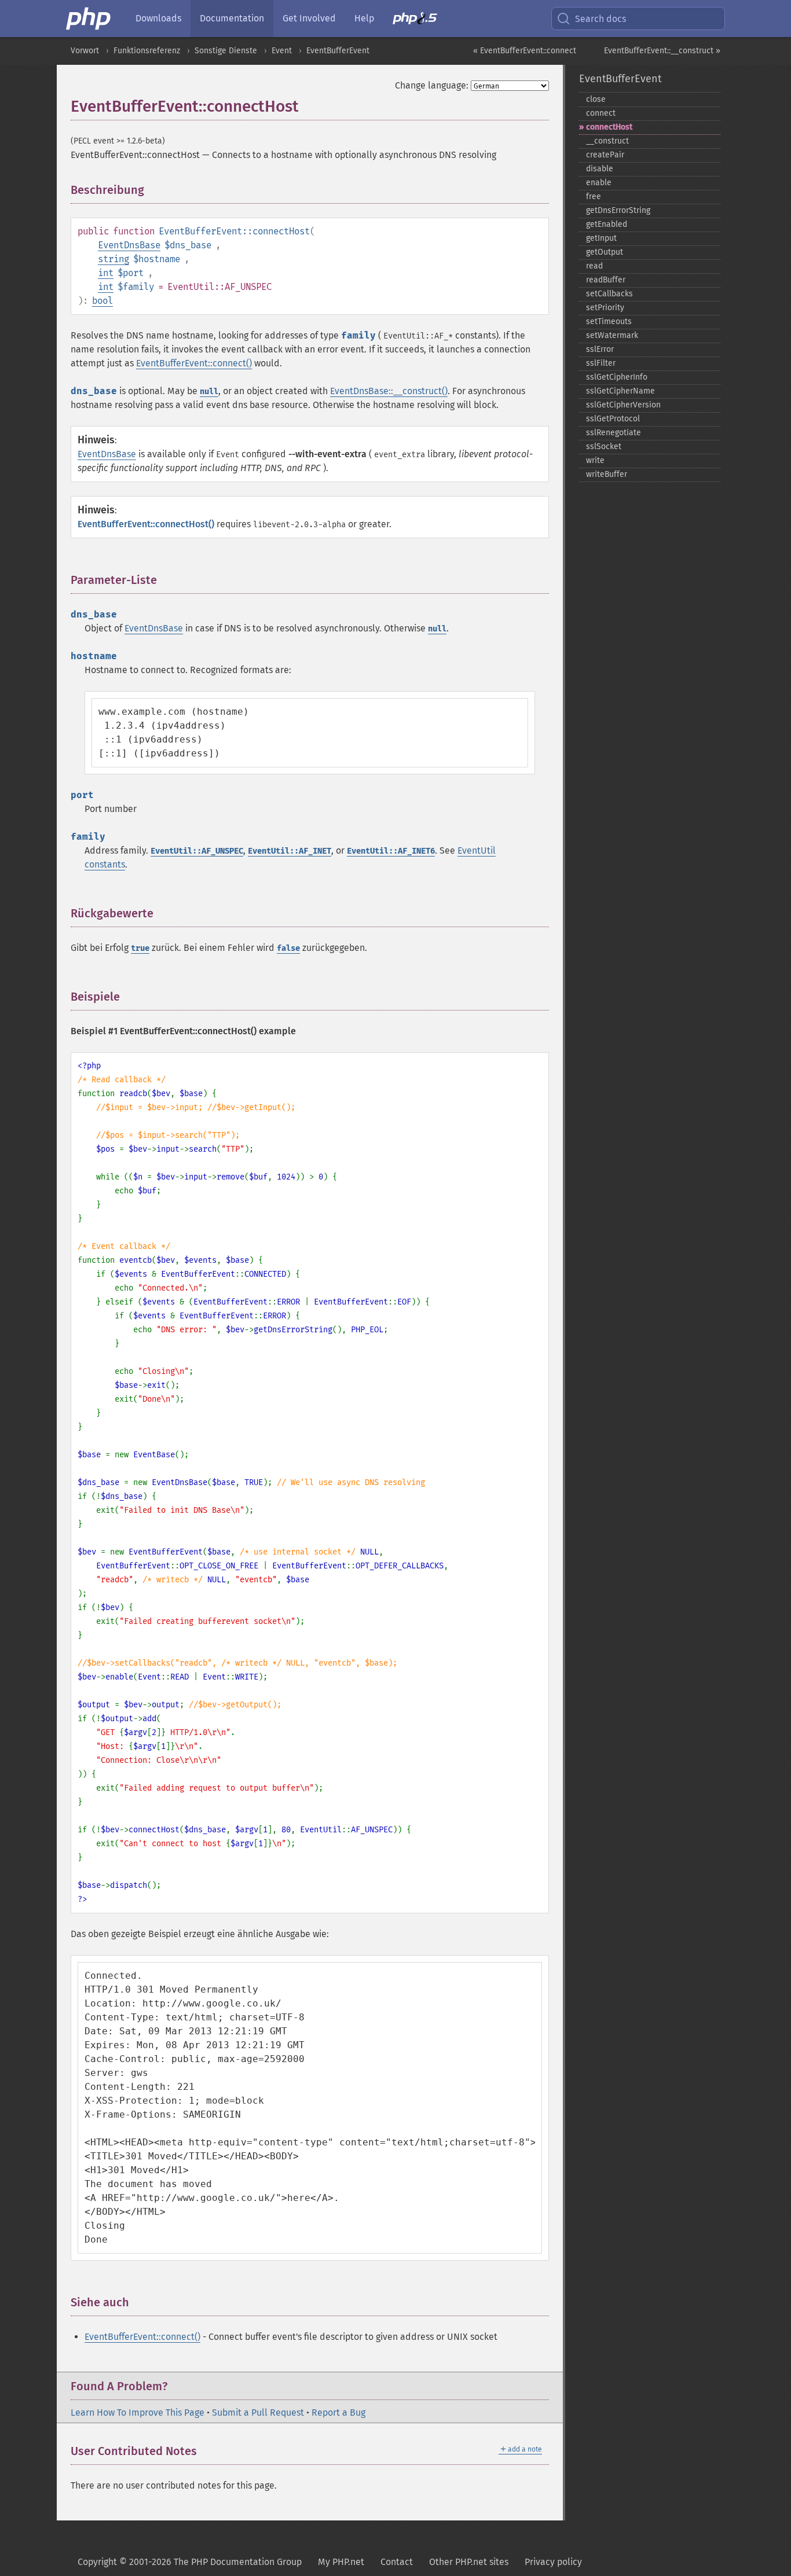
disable (600, 169)
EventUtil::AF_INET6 (391, 851)
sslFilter (601, 363)
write (595, 460)
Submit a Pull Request (258, 2413)
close (596, 99)
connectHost (609, 127)
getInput (601, 238)
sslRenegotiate (614, 433)
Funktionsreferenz (147, 51)
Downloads (158, 18)
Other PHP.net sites (469, 2562)
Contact (397, 2562)
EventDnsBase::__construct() (389, 391)
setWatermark (612, 335)
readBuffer (606, 280)
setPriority (605, 308)
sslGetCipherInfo (617, 377)
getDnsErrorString (618, 210)
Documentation (232, 18)
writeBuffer (607, 474)
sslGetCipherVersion (623, 405)
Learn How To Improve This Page (138, 2413)
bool (102, 301)
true (140, 948)
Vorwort (85, 51)
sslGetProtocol (613, 419)
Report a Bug (338, 2413)
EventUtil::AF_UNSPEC (197, 851)
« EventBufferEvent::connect (525, 51)
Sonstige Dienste (226, 51)
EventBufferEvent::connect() (194, 363)
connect (601, 113)
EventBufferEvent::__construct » (662, 51)
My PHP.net (341, 2562)
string (113, 259)
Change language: (432, 85)
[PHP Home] (89, 19)
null (209, 392)
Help (364, 18)
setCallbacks (609, 294)
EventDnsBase (129, 245)
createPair (605, 155)
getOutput (605, 252)
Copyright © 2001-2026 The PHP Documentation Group (190, 2562)
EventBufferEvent (338, 51)
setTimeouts (609, 321)
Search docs (600, 19)
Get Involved (309, 18)
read (594, 266)
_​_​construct (607, 141)
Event (282, 51)
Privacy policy (553, 2562)
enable (599, 183)
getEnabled (607, 224)
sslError (600, 349)
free (594, 196)
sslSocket (604, 447)
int (106, 273)
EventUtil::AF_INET (290, 851)
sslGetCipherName (620, 391)
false (288, 948)
